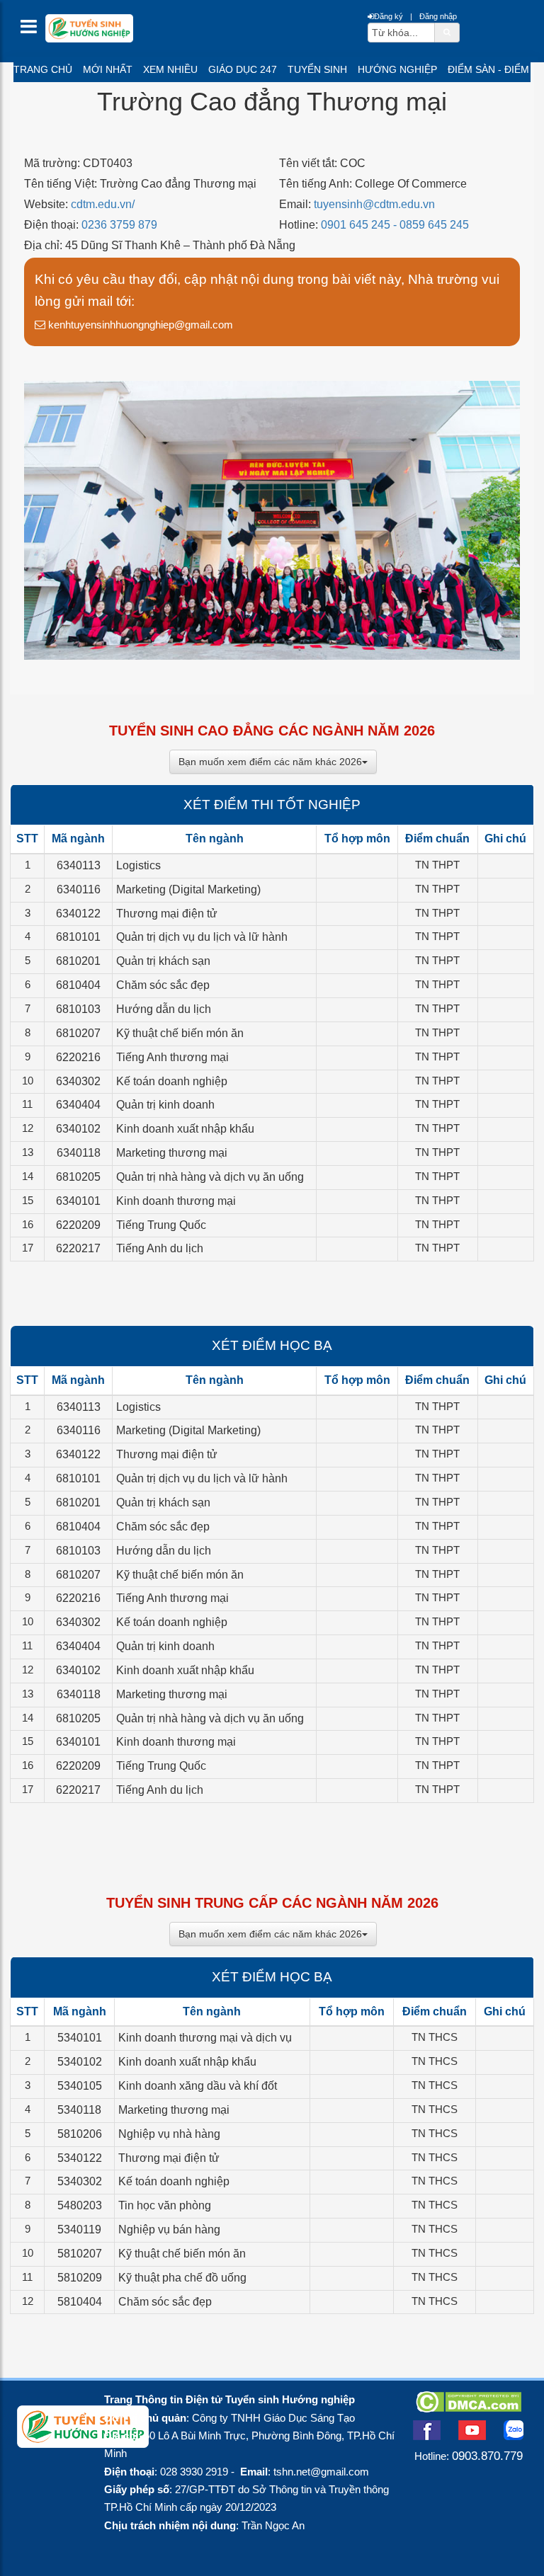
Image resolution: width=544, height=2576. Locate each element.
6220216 (78, 1057)
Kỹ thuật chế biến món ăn (180, 1033)
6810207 (78, 1033)
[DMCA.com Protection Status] (469, 2408)
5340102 (80, 2062)
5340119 (79, 2229)
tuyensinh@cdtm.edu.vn (374, 204)
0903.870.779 (487, 2456)
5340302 (80, 2181)
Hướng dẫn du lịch (164, 1009)
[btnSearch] (447, 32)
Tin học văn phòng (165, 2205)
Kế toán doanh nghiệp (172, 1081)
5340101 (80, 2038)
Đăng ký (389, 16)
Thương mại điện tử (167, 914)
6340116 (79, 889)
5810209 (80, 2278)
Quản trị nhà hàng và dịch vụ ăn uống (210, 1177)
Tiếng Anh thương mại (172, 1057)
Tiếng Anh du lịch (160, 1248)
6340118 (79, 1153)
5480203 (80, 2205)
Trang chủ (43, 69)
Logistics (138, 865)
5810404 (80, 2302)
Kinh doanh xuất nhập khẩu (185, 1129)
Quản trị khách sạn (163, 961)
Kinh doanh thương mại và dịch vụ (205, 2038)
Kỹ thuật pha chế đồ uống (182, 2278)
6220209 (78, 1225)
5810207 (80, 2254)
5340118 (79, 2110)
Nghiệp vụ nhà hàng (169, 2134)
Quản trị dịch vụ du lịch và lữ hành (202, 937)
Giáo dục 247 (243, 69)
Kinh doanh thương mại (176, 1201)
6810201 (78, 961)
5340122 (80, 2158)
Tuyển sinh (317, 69)
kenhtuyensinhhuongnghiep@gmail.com (139, 325)
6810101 (78, 937)
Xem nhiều (170, 69)
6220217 (78, 1248)
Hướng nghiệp (397, 69)
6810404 (78, 985)
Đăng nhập (438, 16)
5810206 (80, 2134)
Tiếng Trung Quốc (161, 1225)
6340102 (78, 1129)
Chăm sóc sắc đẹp (163, 985)
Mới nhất (108, 69)
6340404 (78, 1105)
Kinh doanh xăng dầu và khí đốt (198, 2086)
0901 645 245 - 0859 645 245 (395, 225)
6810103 (78, 1009)
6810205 (78, 1177)
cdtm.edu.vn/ (103, 204)
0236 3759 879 (119, 225)
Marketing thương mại (172, 1153)
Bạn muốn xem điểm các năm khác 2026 (270, 762)
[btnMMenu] (33, 30)
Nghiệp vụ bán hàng (169, 2229)
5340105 (80, 2086)
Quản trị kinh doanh (165, 1105)
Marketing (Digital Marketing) (188, 889)
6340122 (78, 914)
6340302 (78, 1081)
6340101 (78, 1201)
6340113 (79, 865)
